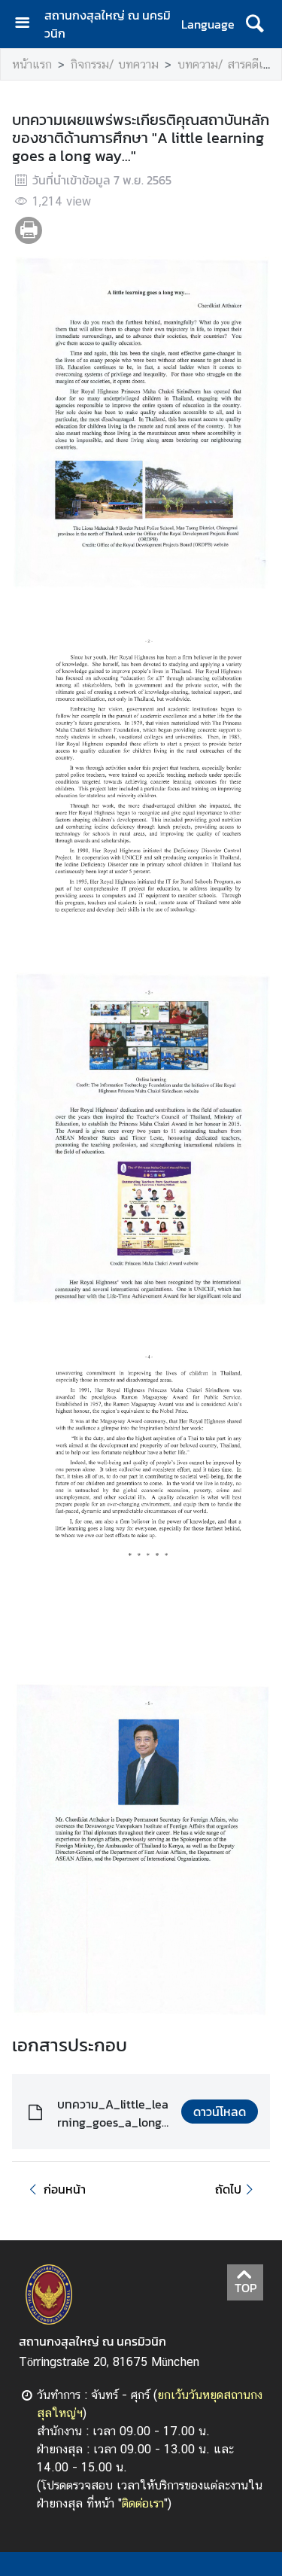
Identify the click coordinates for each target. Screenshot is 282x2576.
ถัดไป (228, 2189)
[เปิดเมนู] (28, 24)
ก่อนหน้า (65, 2189)
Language (208, 24)
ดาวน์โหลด (220, 2112)
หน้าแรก (32, 64)
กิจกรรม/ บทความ (115, 64)
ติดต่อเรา (143, 2503)
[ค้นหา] (255, 24)
